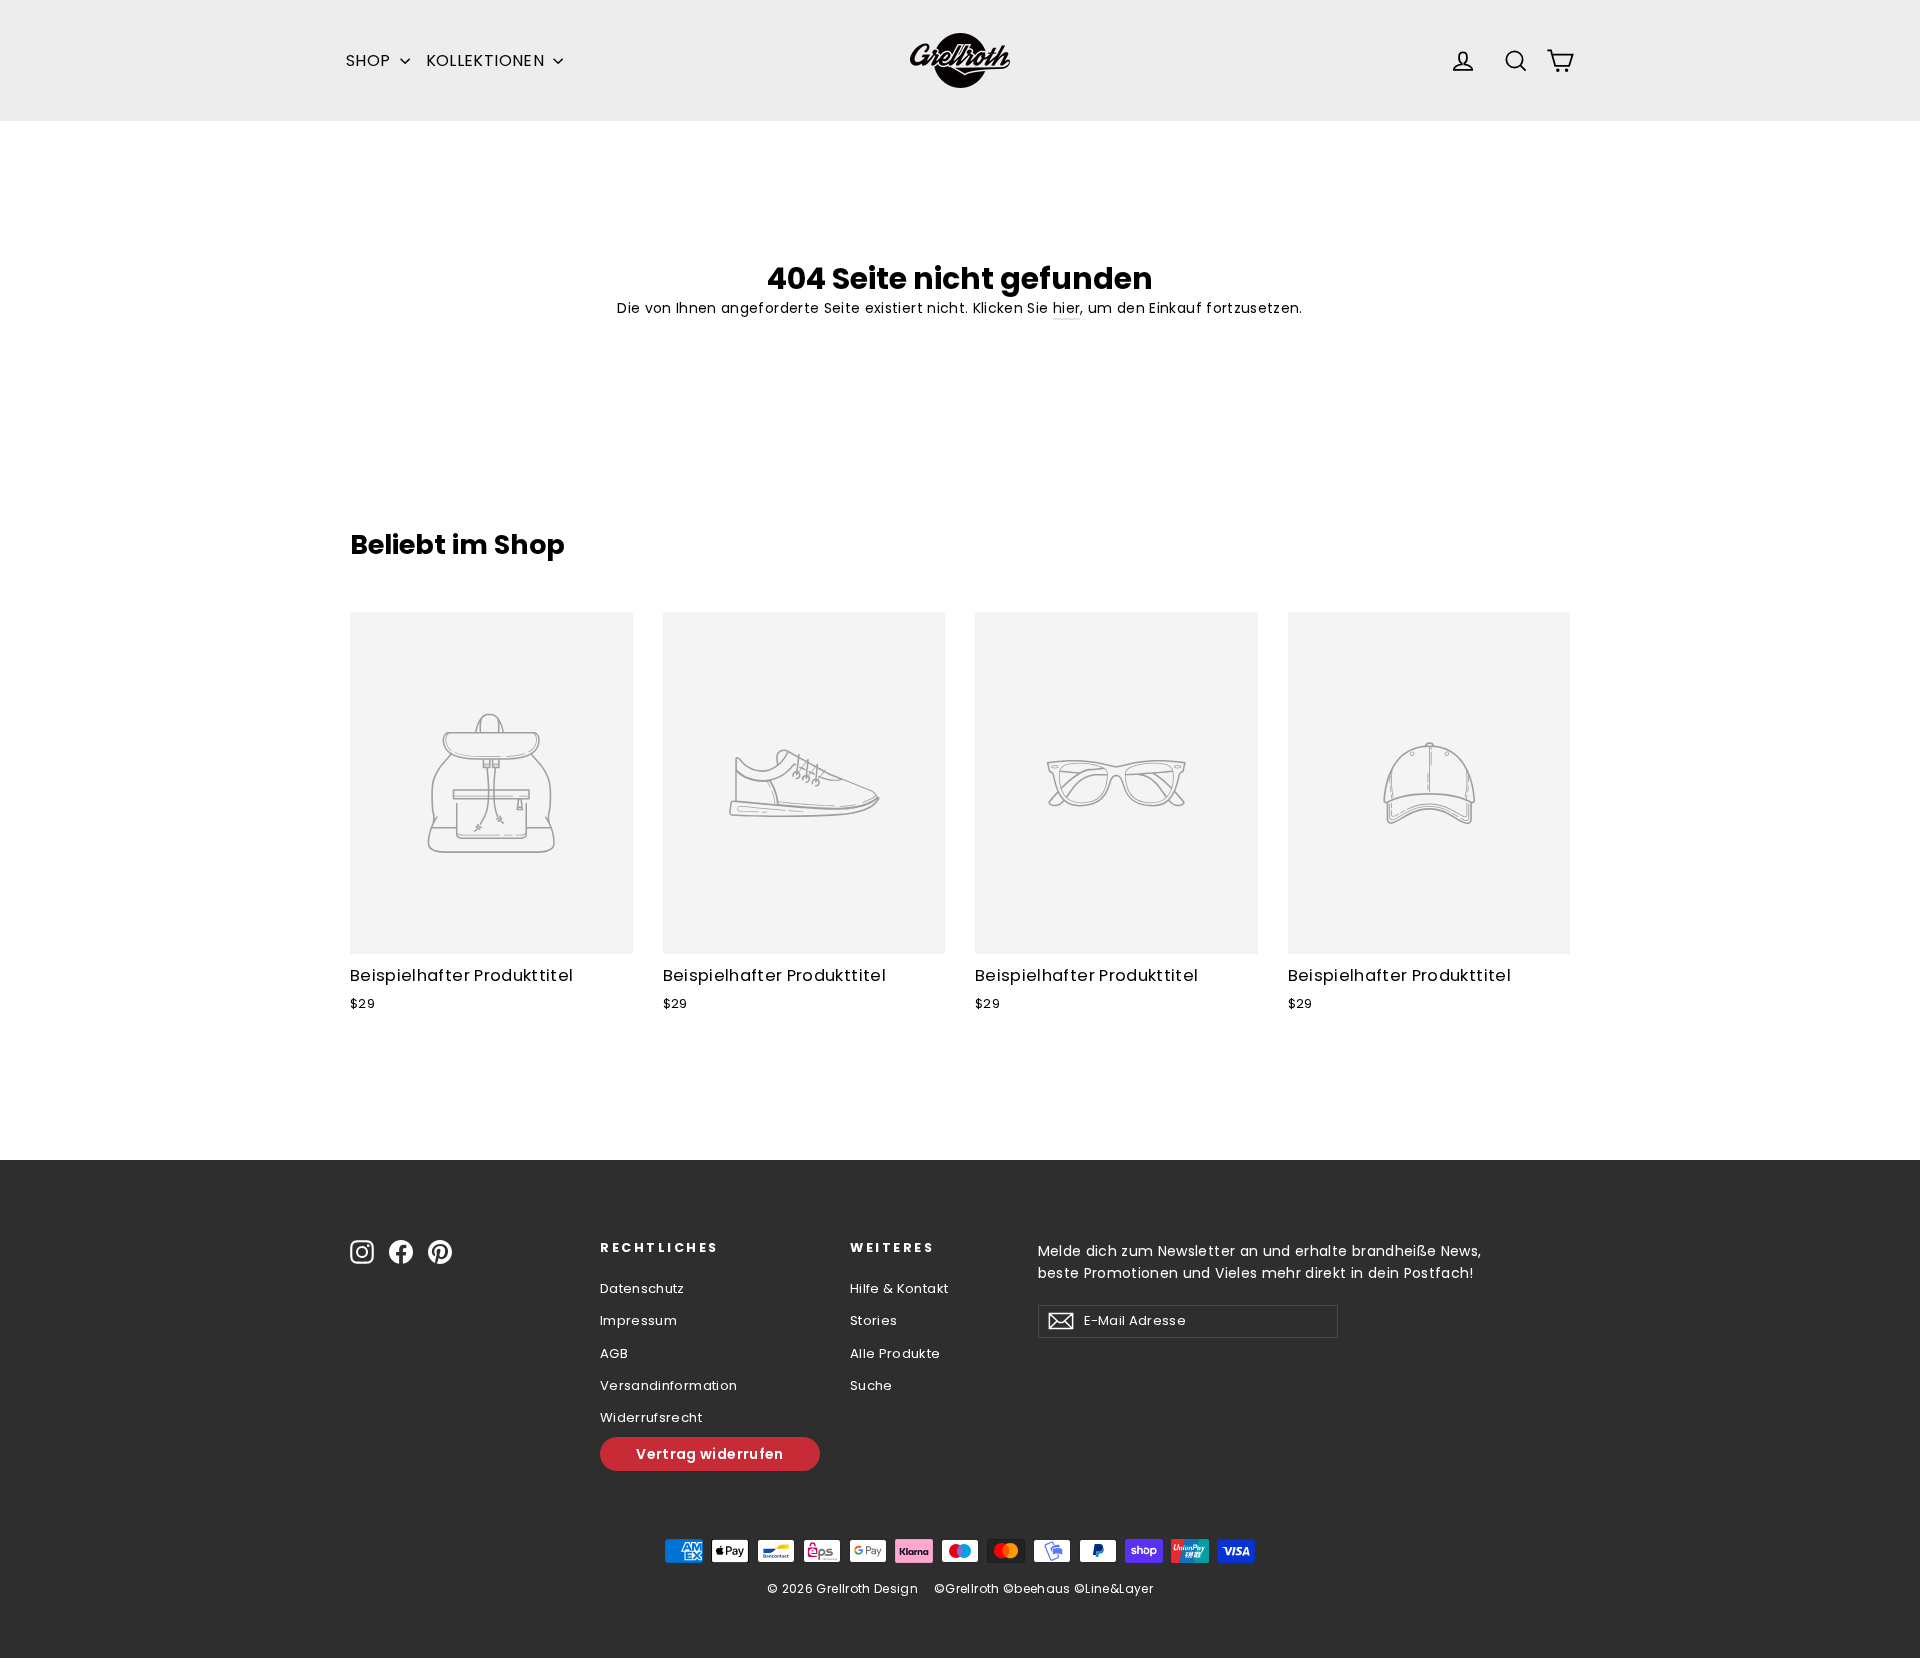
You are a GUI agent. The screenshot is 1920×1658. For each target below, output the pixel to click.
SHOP (370, 60)
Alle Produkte (895, 1353)
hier (1066, 308)
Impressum (638, 1320)
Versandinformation (668, 1385)
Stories (873, 1320)
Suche (871, 1385)
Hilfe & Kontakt (899, 1288)
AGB (614, 1353)
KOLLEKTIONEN (487, 60)
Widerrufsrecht (651, 1417)
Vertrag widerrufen (709, 1454)
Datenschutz (642, 1288)
